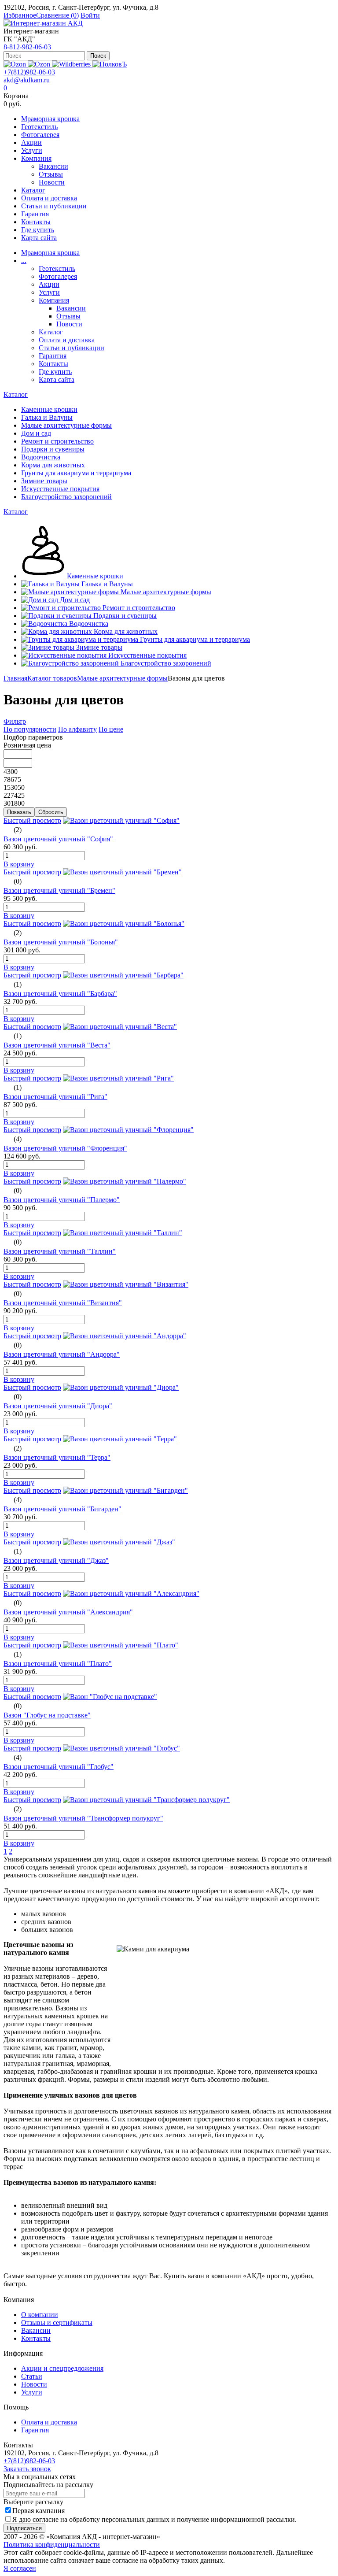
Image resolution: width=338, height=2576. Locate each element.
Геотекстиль (39, 127)
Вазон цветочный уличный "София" (58, 839)
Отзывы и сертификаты (57, 2322)
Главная (15, 678)
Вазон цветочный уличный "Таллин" (60, 1251)
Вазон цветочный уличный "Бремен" (59, 890)
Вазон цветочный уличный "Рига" (55, 1097)
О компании (40, 2315)
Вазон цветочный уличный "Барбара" (60, 994)
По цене (111, 729)
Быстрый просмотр (32, 820)
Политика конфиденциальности (52, 2545)
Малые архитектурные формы (122, 678)
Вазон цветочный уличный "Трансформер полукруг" (83, 1818)
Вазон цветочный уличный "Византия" (63, 1303)
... (24, 261)
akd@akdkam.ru (27, 80)
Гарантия (35, 214)
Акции (31, 142)
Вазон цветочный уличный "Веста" (57, 1045)
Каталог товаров (52, 678)
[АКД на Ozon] (40, 64)
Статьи (32, 2376)
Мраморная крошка (50, 119)
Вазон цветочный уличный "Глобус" (59, 1767)
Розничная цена (27, 745)
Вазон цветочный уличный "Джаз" (56, 1560)
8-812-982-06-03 (27, 47)
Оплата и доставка (49, 198)
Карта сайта (39, 238)
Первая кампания (39, 2511)
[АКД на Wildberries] (72, 64)
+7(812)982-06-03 (29, 72)
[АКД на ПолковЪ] (110, 64)
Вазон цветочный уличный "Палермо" (62, 1200)
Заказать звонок (27, 2469)
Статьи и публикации (54, 206)
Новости (52, 182)
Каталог (33, 190)
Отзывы (51, 174)
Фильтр (15, 721)
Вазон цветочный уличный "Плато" (58, 1664)
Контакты (36, 222)
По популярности (30, 729)
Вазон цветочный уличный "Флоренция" (65, 1148)
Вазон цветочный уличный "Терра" (57, 1457)
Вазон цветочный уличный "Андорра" (62, 1354)
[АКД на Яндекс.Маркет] (16, 64)
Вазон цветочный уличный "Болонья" (61, 942)
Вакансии (53, 166)
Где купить (38, 230)
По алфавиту (77, 729)
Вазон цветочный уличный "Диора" (58, 1406)
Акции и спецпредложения (62, 2368)
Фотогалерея (40, 135)
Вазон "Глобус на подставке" (47, 1715)
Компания (36, 158)
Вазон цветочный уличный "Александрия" (68, 1612)
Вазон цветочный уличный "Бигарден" (62, 1509)
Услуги (32, 150)
